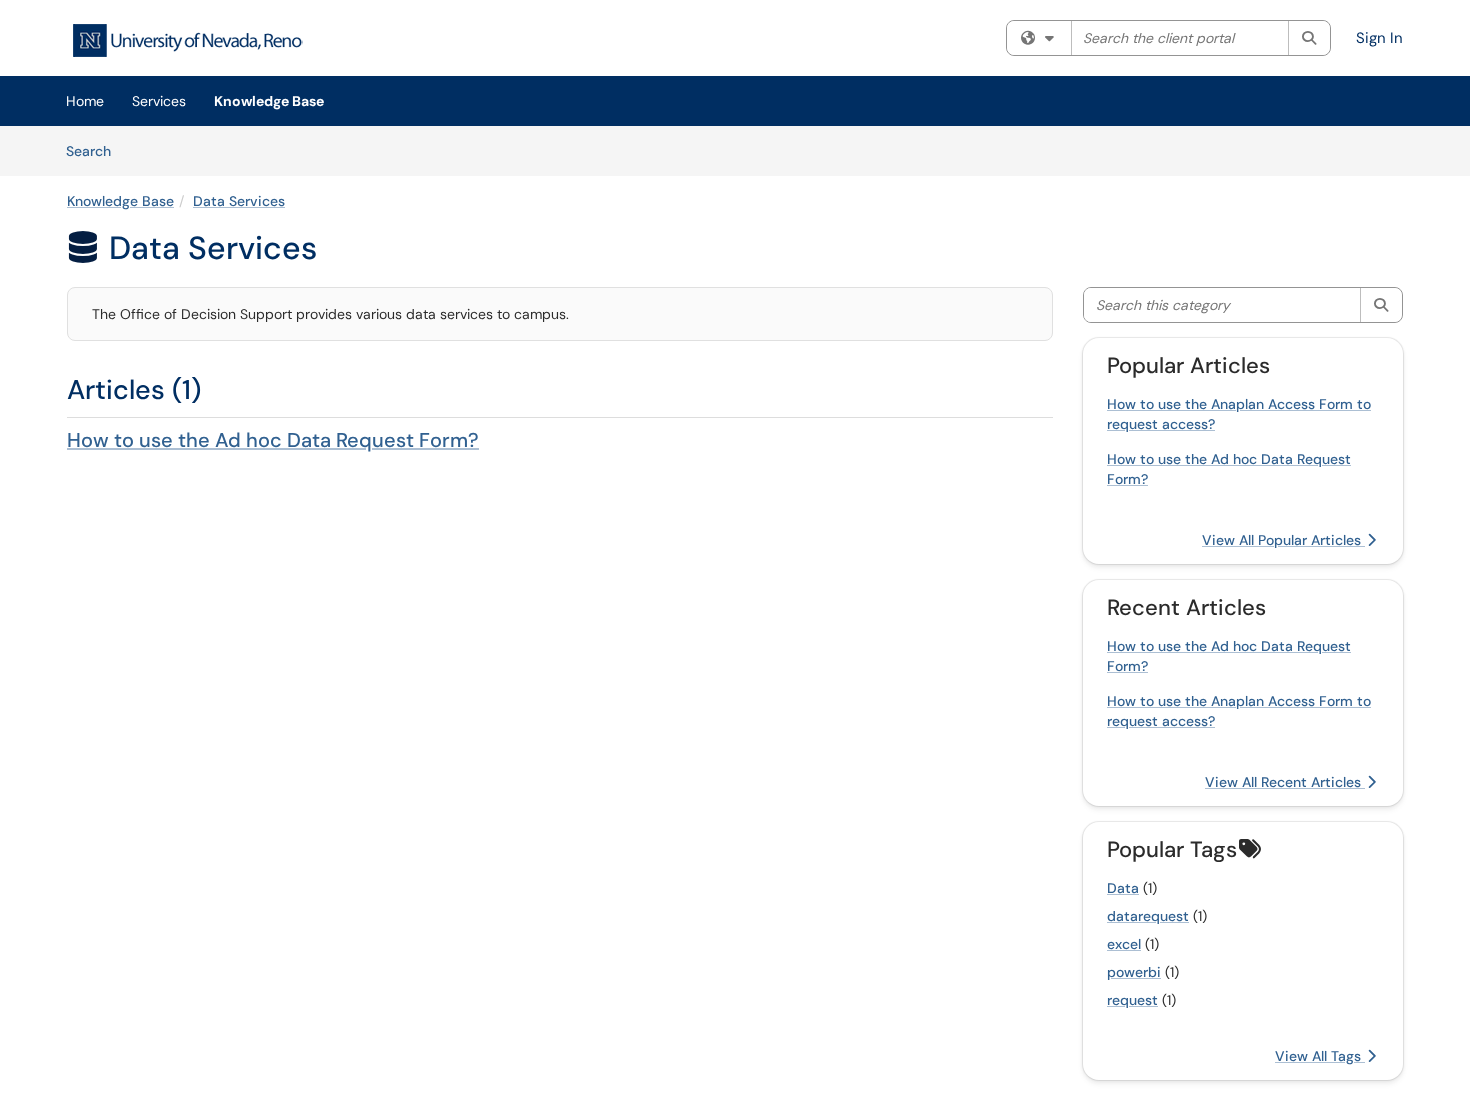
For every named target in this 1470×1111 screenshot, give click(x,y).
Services (159, 101)
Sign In (1379, 38)
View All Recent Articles (1285, 782)
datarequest (1148, 916)
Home (85, 101)
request (1132, 1000)
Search (95, 150)
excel (1124, 944)
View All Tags (1320, 1056)
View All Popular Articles (1283, 540)
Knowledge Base (269, 101)
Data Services (239, 201)
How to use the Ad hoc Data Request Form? (273, 440)
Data (1123, 888)
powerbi (1134, 972)
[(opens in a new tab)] (187, 40)
